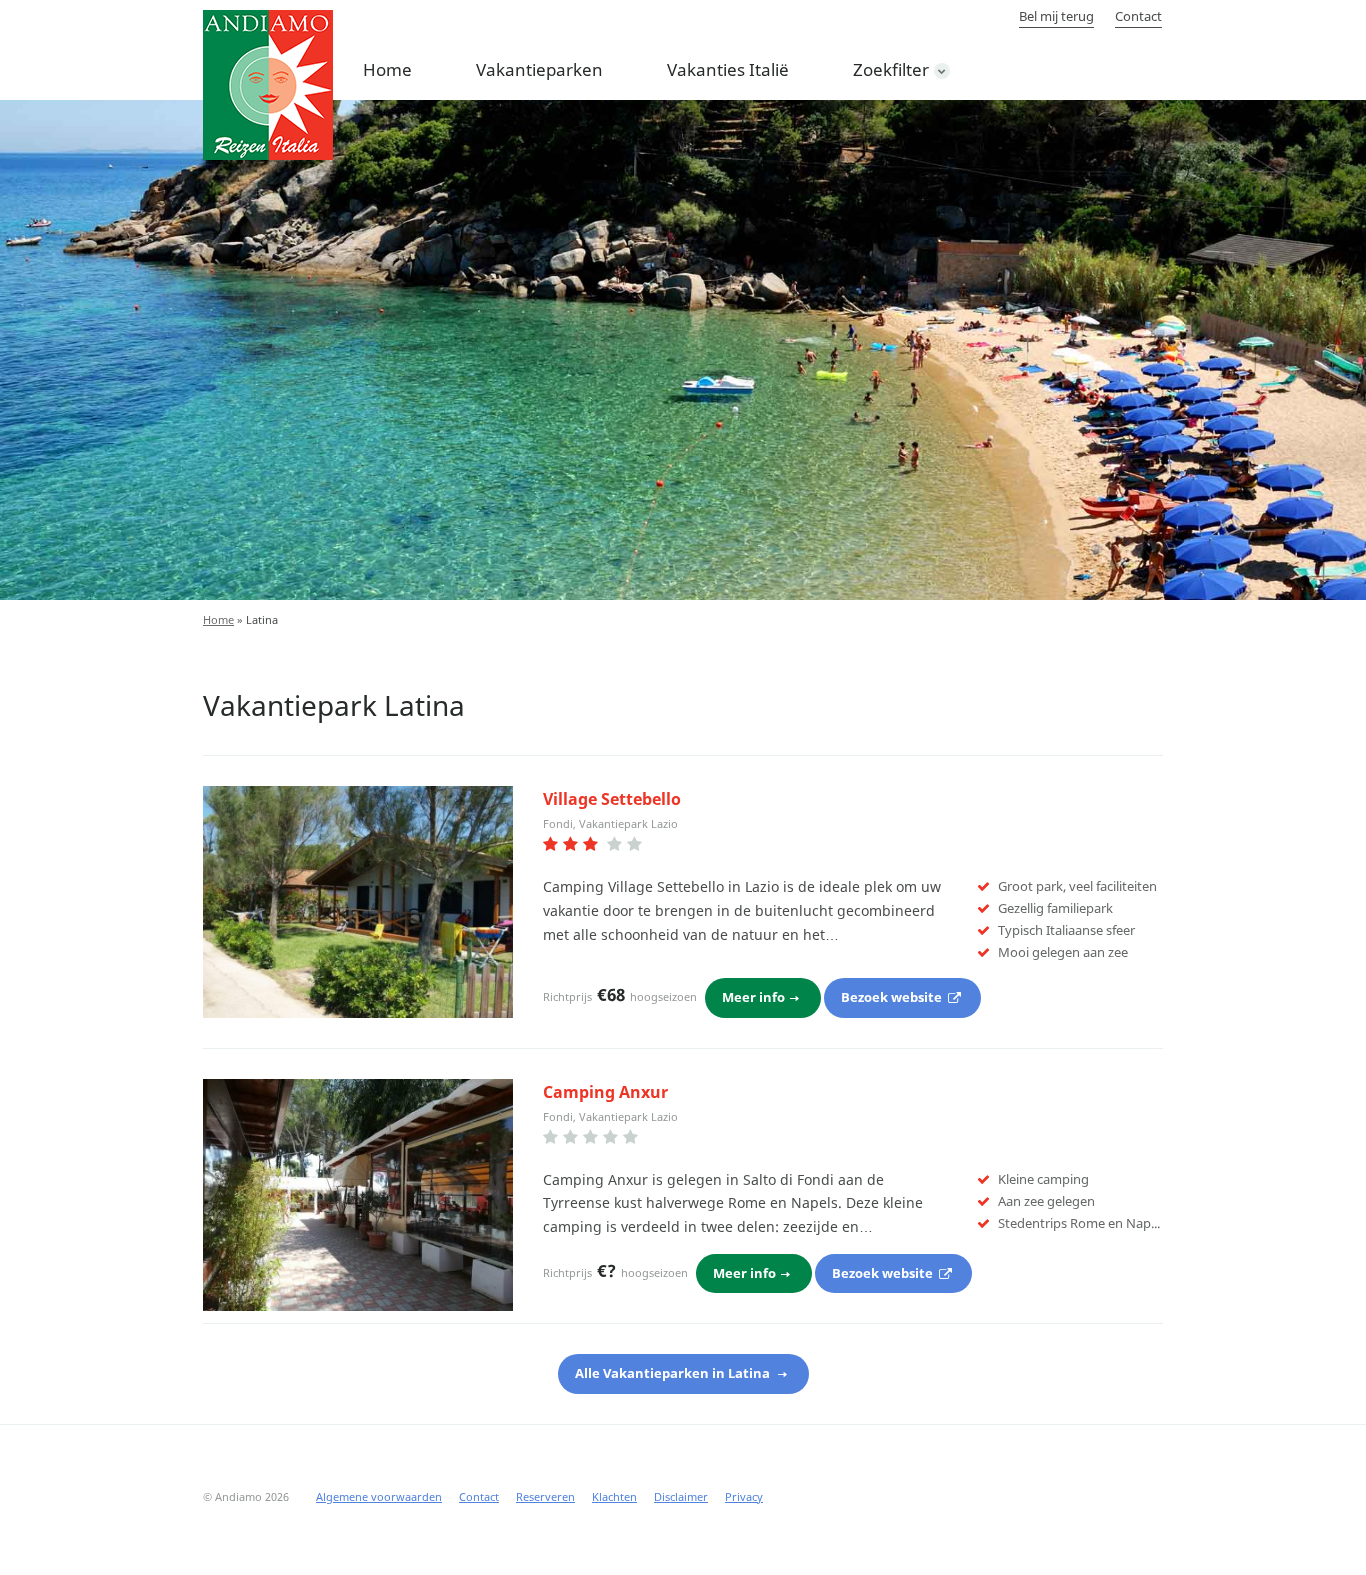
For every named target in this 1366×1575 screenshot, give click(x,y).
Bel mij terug (1056, 16)
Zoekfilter (891, 69)
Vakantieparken (539, 69)
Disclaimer (681, 1496)
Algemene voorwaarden (379, 1496)
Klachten (614, 1496)
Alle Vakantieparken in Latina (674, 1373)
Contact (1138, 16)
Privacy (744, 1496)
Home (387, 69)
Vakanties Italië (728, 69)
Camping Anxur (605, 1092)
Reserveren (545, 1496)
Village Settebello (612, 799)
